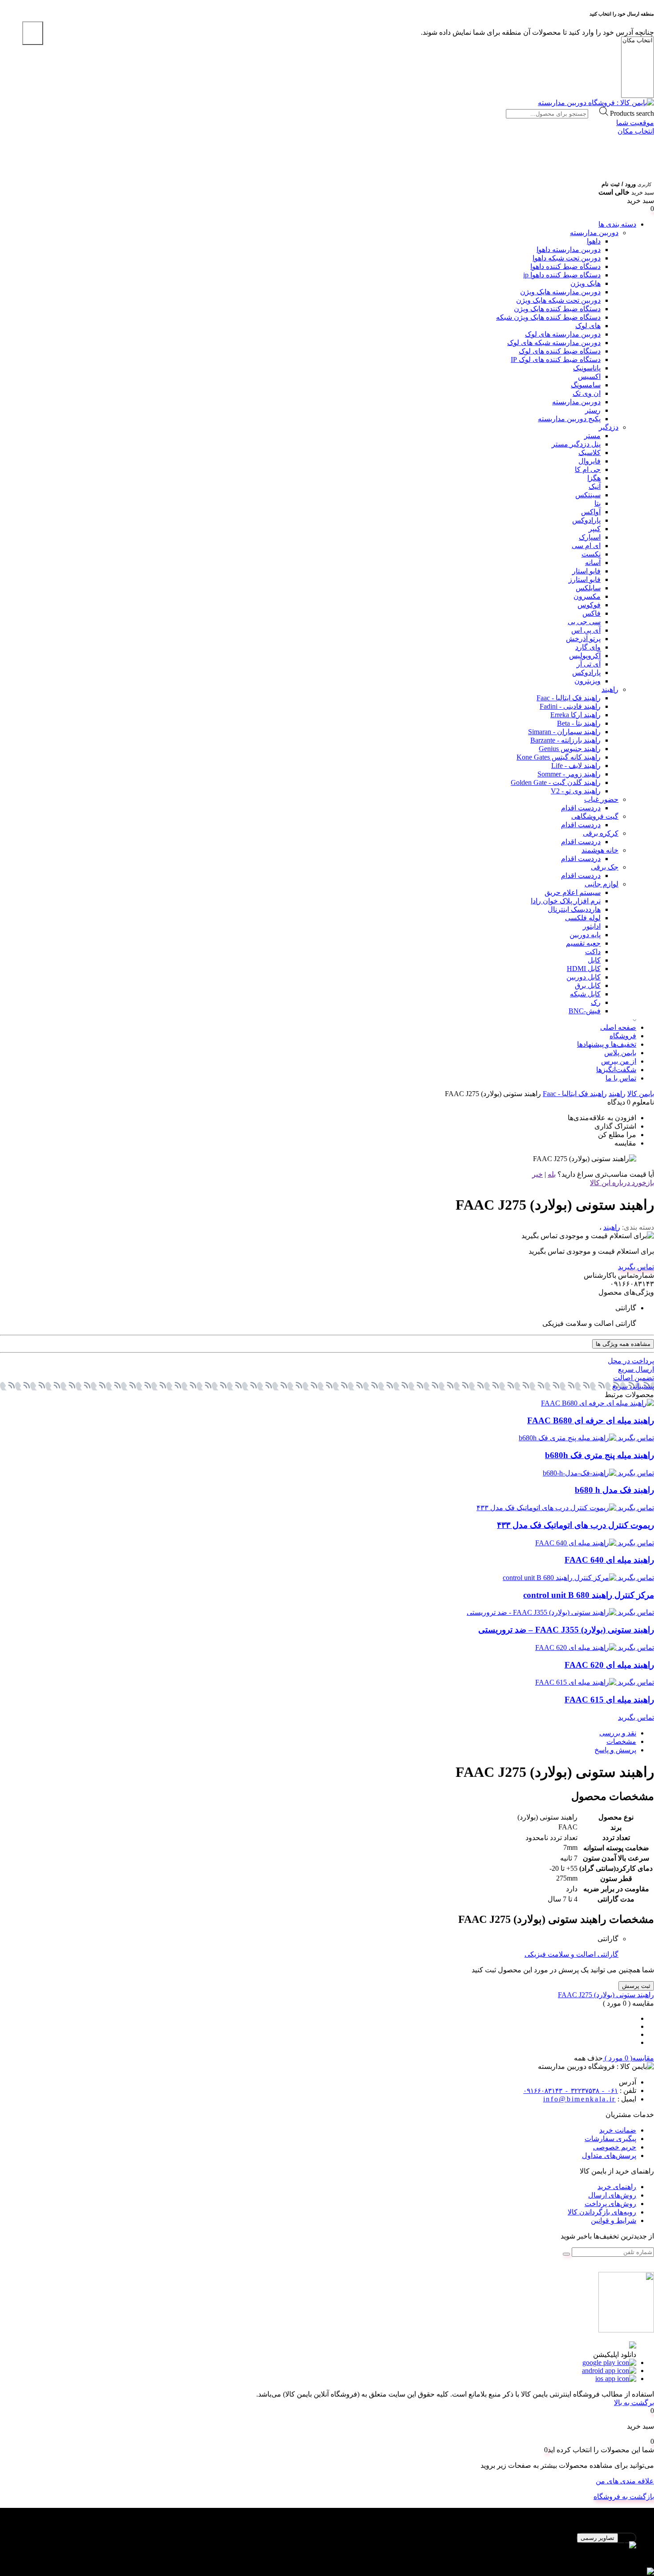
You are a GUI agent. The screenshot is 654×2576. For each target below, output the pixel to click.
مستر (592, 436)
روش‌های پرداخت (610, 2204)
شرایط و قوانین (614, 2220)
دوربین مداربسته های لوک (563, 334)
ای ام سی (586, 546)
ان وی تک (587, 393)
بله (552, 1174)
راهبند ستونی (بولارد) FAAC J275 (606, 1995)
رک (596, 1002)
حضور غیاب (601, 799)
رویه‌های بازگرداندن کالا (602, 2212)
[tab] (318, 1733)
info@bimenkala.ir (579, 2099)
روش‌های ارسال (612, 2195)
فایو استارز (585, 579)
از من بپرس (619, 1061)
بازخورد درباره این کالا (622, 1183)
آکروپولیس (585, 656)
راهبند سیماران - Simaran (564, 732)
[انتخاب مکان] (638, 41)
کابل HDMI (584, 969)
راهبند (610, 689)
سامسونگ (586, 385)
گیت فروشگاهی (595, 816)
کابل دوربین (583, 977)
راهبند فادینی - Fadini (570, 706)
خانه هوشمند (600, 850)
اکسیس (589, 376)
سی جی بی (584, 622)
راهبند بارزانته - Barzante (565, 740)
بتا (597, 503)
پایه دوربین (585, 935)
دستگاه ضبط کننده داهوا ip (562, 275)
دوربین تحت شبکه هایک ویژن (558, 300)
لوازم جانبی (602, 884)
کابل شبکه (585, 994)
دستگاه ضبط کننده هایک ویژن (557, 309)
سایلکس (588, 588)
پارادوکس (586, 520)
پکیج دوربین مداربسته (569, 419)
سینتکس (588, 495)
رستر (593, 410)
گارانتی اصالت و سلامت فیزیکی (571, 1954)
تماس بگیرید (636, 1267)
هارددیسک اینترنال (574, 909)
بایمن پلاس (620, 1053)
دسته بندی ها (617, 224)
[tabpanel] (327, 2550)
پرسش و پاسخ (615, 1750)
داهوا (594, 241)
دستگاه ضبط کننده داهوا (565, 266)
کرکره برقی (601, 833)
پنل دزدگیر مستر (576, 444)
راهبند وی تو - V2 (576, 791)
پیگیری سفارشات (610, 2139)
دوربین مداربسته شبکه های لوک (554, 343)
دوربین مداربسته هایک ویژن (560, 292)
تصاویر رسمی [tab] (597, 2538)
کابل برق (588, 985)
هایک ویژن (585, 283)
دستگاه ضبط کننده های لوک (560, 351)
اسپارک (590, 537)
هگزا (594, 478)
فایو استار (586, 571)
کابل (594, 960)
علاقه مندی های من (625, 2481)
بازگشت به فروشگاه (624, 2497)
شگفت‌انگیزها (616, 1070)
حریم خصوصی (615, 2147)
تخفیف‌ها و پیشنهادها (607, 1044)
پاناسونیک (587, 368)
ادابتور (592, 926)
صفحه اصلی (618, 1027)
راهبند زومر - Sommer (569, 774)
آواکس (591, 512)
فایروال (589, 461)
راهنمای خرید (617, 2187)
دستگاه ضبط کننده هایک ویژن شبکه (548, 317)
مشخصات (621, 1741)
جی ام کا (588, 469)
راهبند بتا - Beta (579, 723)
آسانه (593, 563)
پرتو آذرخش (583, 639)
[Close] (33, 33)
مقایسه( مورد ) (628, 2058)
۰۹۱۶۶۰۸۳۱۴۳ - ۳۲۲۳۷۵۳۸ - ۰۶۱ (571, 2091)
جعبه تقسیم (583, 943)
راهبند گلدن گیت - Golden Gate (556, 782)
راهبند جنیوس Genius (570, 749)
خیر (537, 1174)
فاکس (591, 613)
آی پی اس (586, 630)
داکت (593, 952)
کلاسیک (589, 453)
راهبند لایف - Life (576, 766)
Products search (632, 113)
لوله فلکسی (583, 918)
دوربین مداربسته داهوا (569, 250)
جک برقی (605, 867)
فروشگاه (623, 1036)
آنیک (595, 486)
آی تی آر (589, 664)
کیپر (595, 529)
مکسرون (587, 596)
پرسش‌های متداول (609, 2155)
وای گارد (588, 647)
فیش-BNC (585, 1011)
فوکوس (589, 605)
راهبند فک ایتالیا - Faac (569, 698)
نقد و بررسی (618, 1733)
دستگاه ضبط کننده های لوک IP (556, 360)
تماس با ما (621, 1078)
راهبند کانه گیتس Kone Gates (559, 757)
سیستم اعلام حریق (573, 892)
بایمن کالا (641, 1094)
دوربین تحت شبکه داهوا (567, 258)
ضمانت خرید (618, 2130)
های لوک (588, 326)
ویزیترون (587, 681)
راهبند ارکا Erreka (575, 715)
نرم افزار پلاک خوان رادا (566, 901)
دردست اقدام (581, 808)
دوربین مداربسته (594, 233)
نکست (591, 554)
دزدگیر (609, 427)
